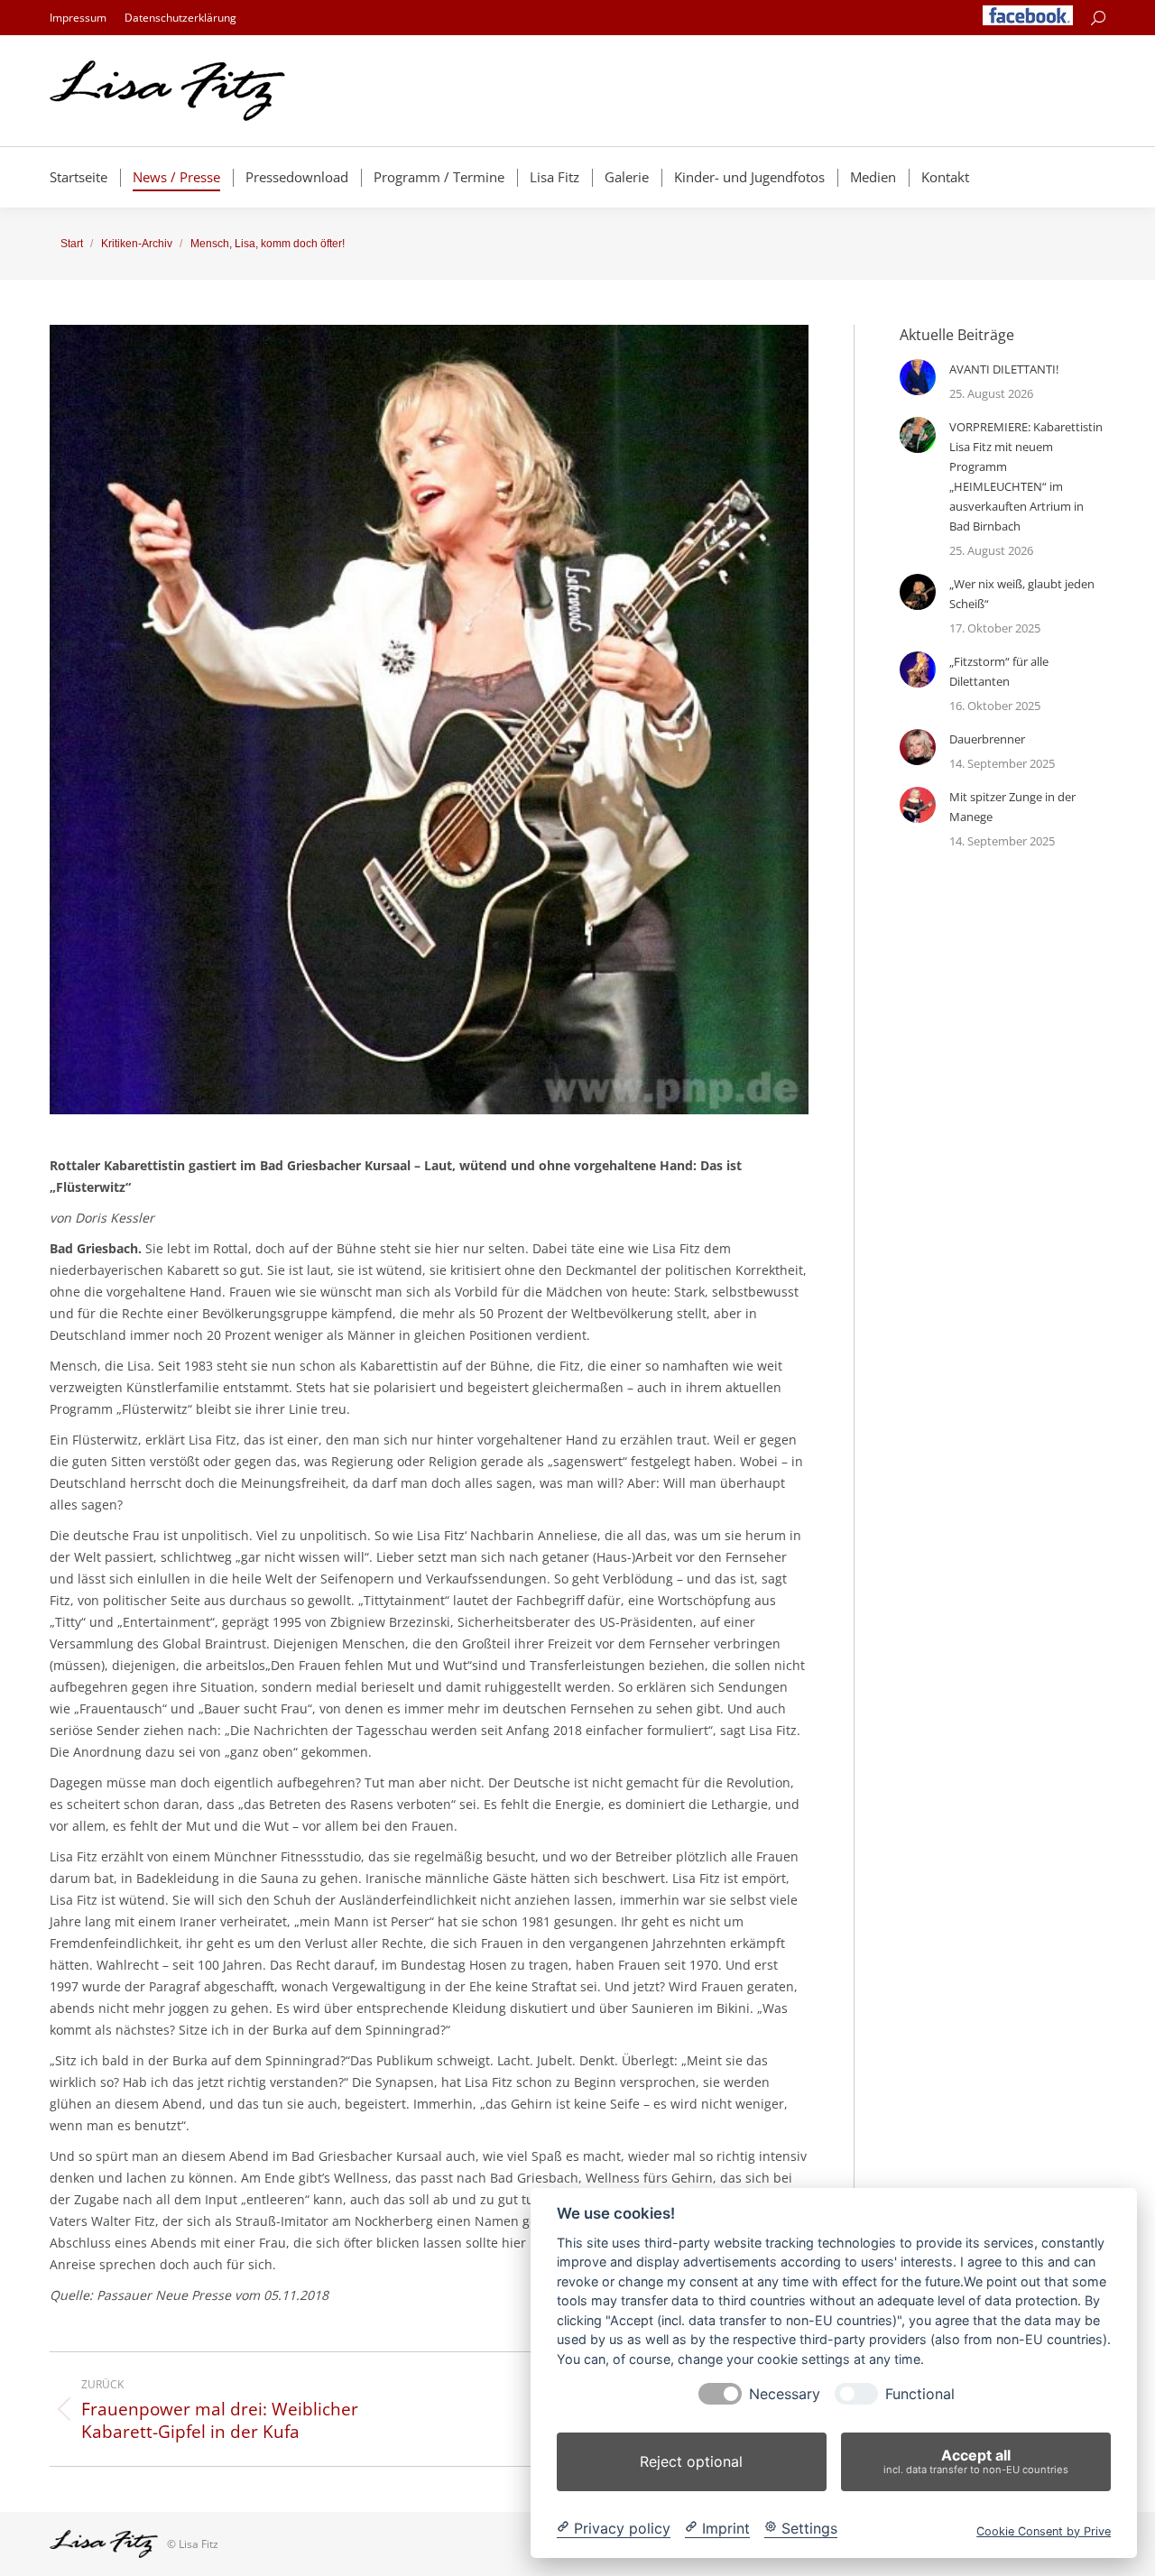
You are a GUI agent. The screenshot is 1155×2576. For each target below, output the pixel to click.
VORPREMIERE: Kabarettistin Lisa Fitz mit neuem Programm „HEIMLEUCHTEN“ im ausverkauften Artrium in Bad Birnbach (1026, 476)
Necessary (785, 2394)
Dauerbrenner (987, 739)
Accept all (976, 2461)
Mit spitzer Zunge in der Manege (1012, 807)
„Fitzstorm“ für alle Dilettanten (999, 671)
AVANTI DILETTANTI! (1004, 369)
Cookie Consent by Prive (1044, 2530)
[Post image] (918, 377)
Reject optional (691, 2461)
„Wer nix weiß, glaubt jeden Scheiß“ (1022, 594)
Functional (920, 2394)
